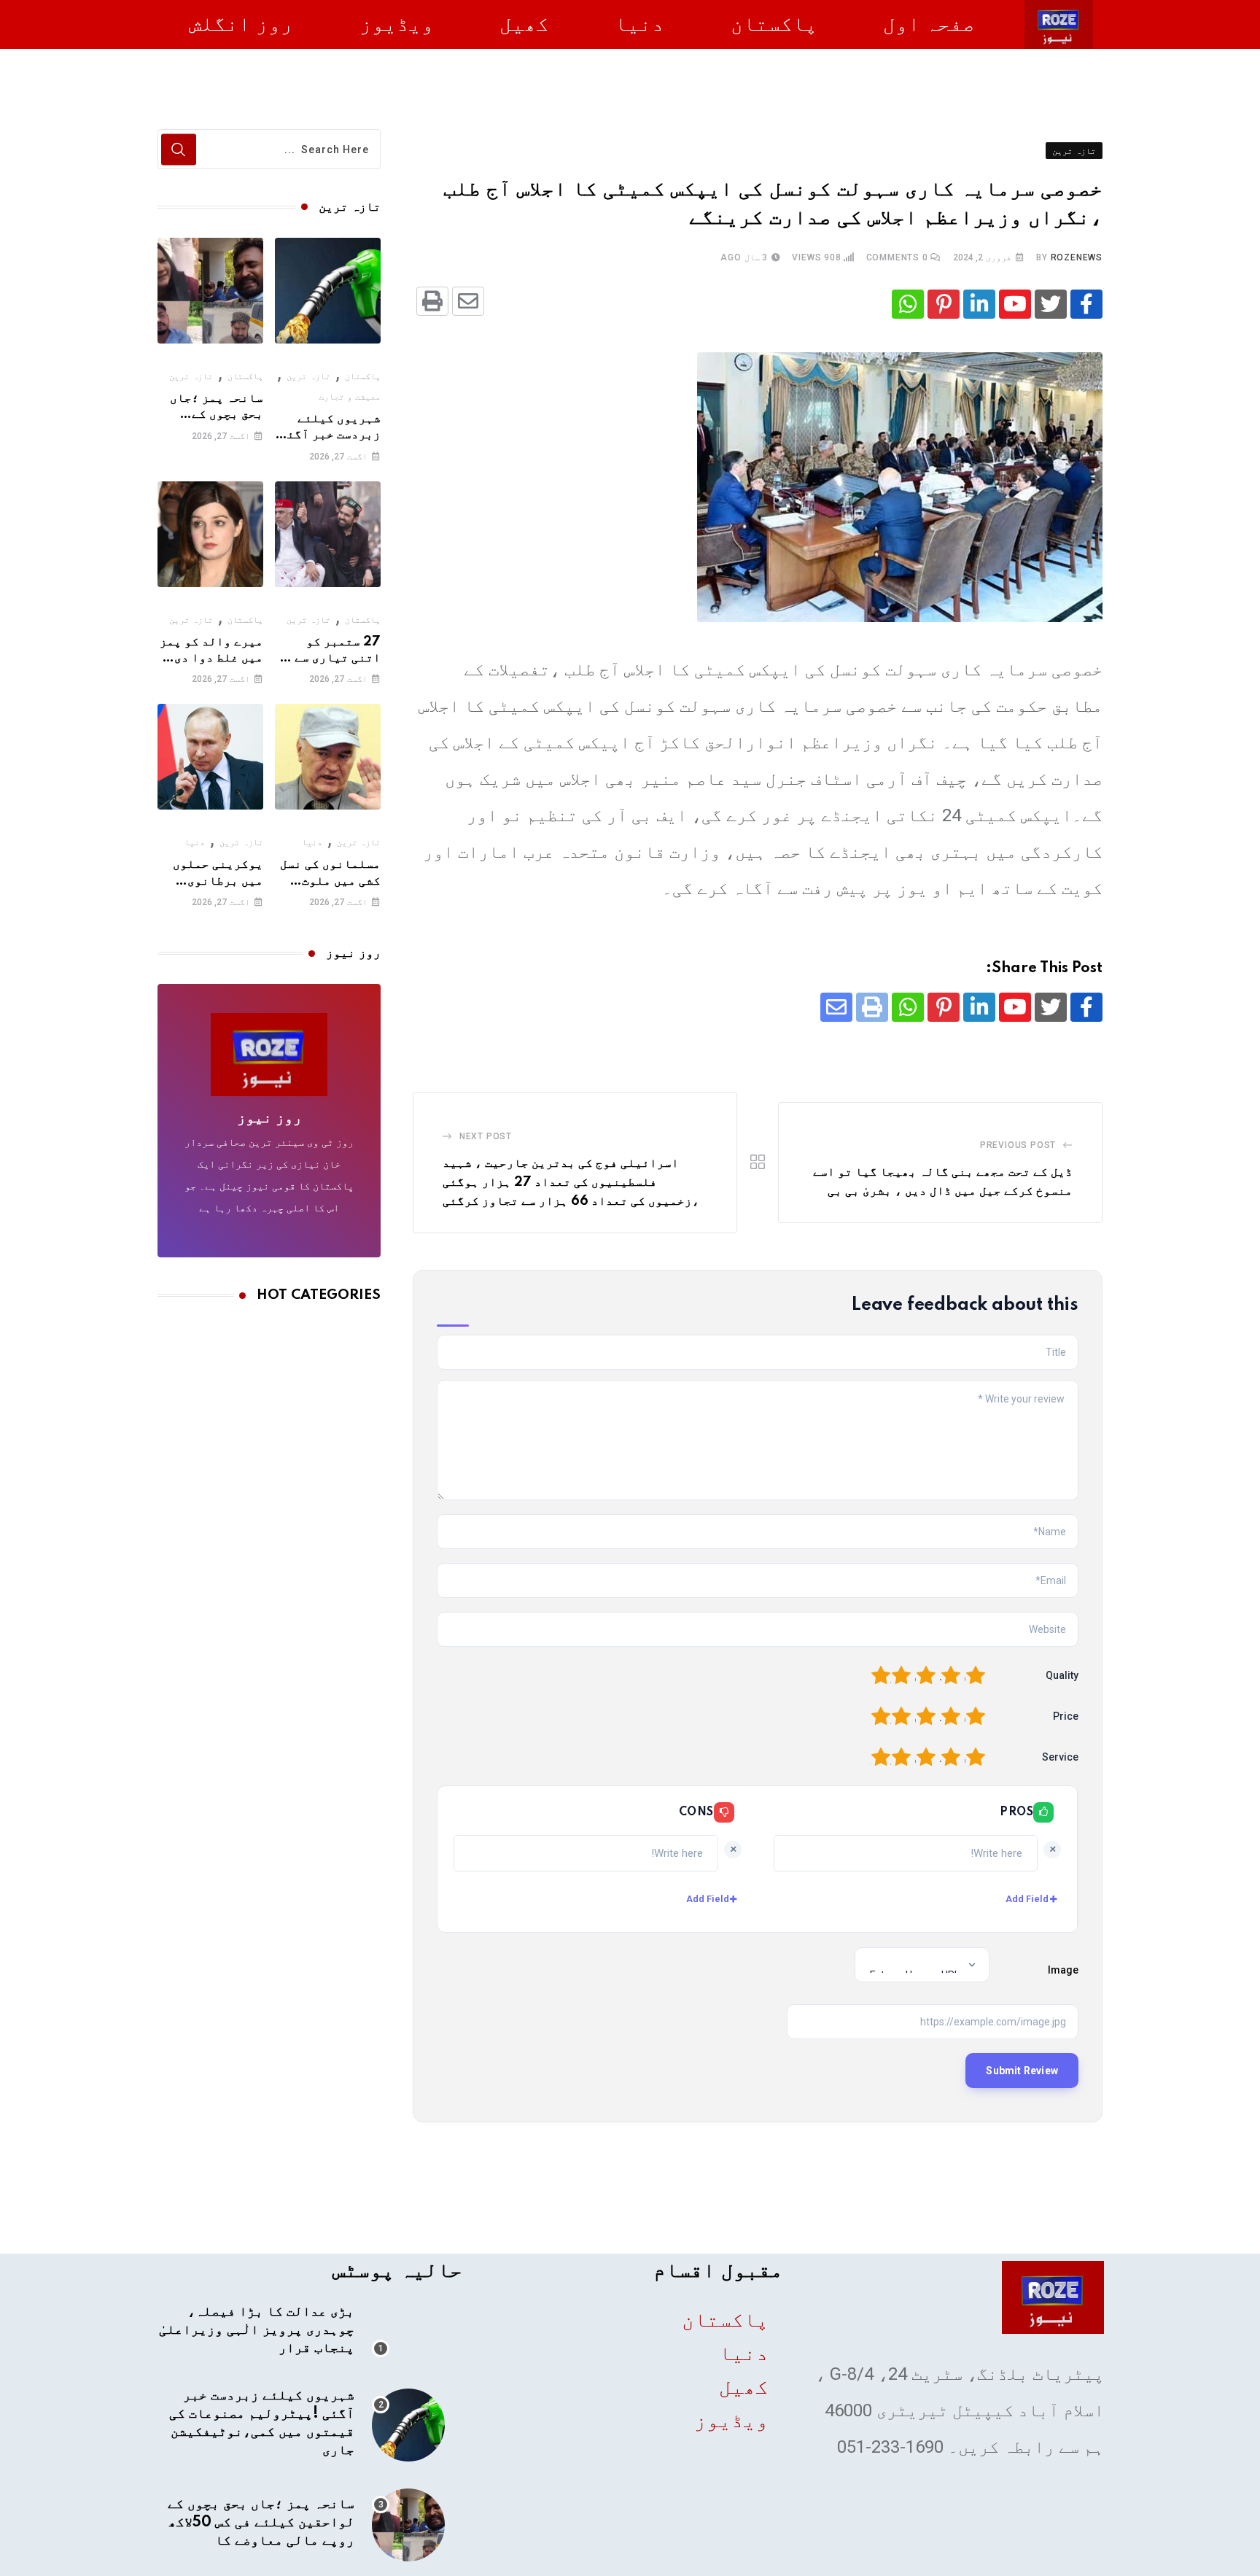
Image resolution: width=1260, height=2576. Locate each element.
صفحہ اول (929, 24)
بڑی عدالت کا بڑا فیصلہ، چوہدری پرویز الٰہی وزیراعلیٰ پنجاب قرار (257, 2330)
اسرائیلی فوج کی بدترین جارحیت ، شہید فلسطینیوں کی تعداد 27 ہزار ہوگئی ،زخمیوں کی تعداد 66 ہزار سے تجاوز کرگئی (571, 1182)
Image (1063, 1970)
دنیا (639, 24)
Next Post (486, 1136)
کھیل (524, 24)
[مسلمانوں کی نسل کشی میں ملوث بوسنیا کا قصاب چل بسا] (328, 757)
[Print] (432, 301)
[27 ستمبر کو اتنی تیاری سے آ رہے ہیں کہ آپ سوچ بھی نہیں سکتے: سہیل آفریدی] (328, 534)
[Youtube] (1015, 304)
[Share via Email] (468, 301)
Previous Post (1018, 1145)
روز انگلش (241, 24)
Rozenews (1077, 257)
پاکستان (774, 24)
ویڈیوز (397, 24)
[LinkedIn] (979, 304)
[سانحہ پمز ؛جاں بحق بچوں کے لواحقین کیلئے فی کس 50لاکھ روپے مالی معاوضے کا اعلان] (210, 291)
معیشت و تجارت (350, 397)
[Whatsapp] (908, 304)
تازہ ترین (308, 376)
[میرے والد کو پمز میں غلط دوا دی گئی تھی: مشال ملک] (210, 534)
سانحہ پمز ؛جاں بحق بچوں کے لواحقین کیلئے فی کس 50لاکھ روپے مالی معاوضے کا (261, 2523)
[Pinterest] (944, 304)
